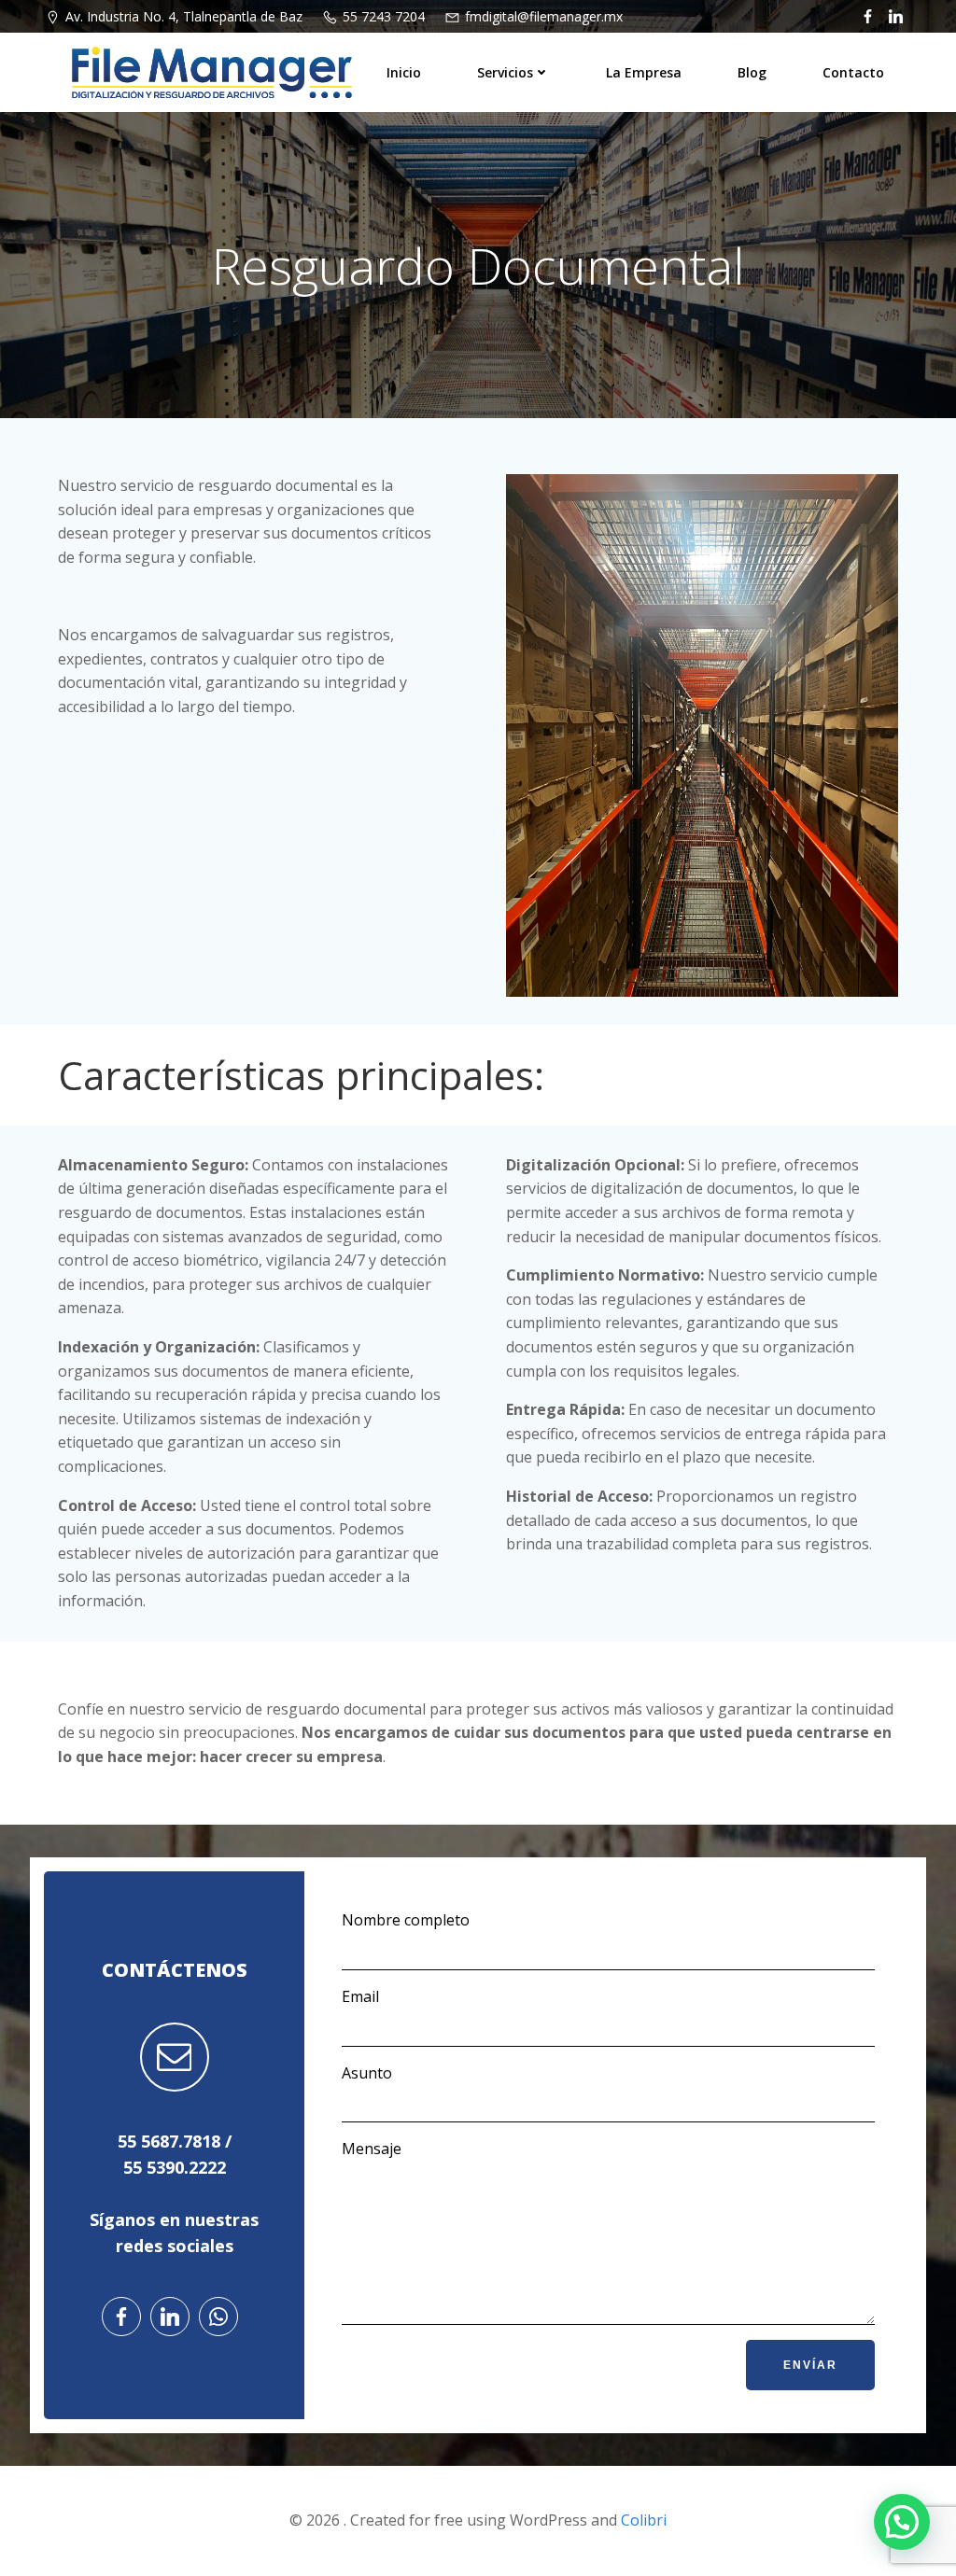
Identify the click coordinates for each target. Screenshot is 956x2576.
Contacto (853, 72)
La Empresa (644, 72)
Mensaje (372, 2149)
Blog (752, 72)
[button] (902, 2522)
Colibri (644, 2520)
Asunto (367, 2073)
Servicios (505, 72)
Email (360, 1996)
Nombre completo (406, 1920)
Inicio (404, 72)
